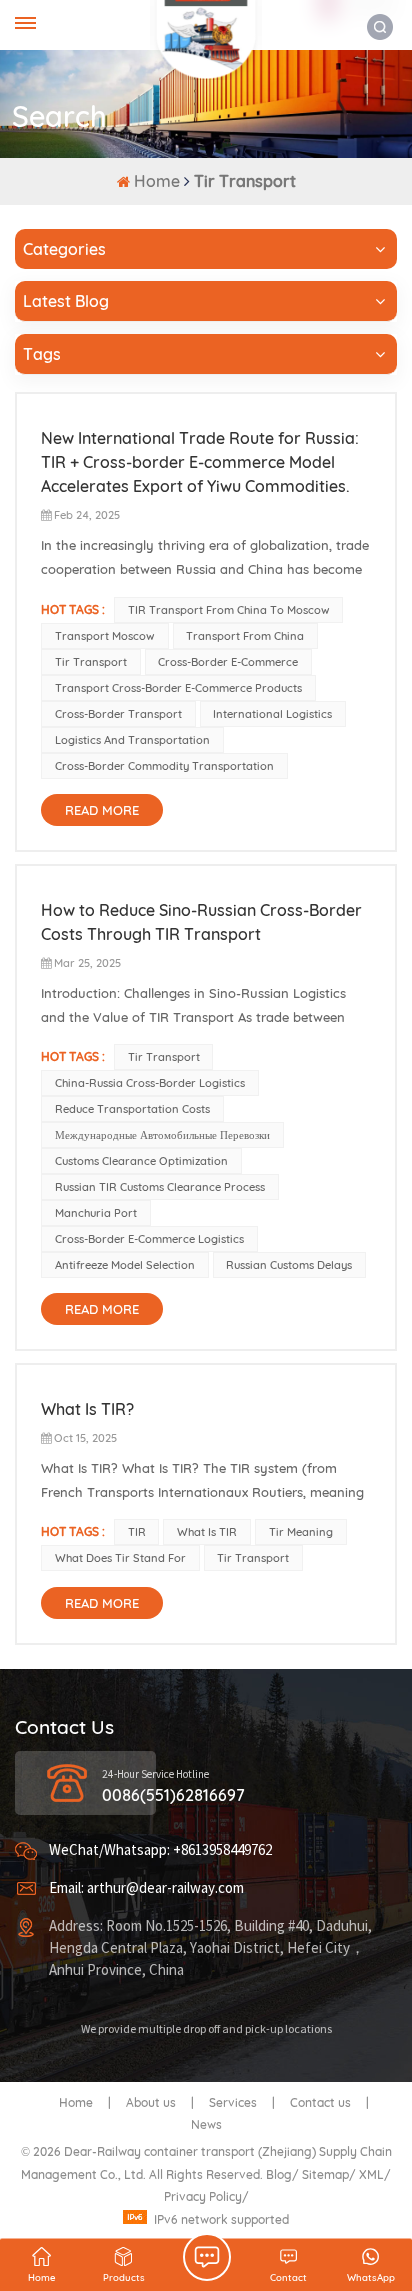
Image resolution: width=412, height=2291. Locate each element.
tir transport (91, 662)
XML (371, 2174)
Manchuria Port (96, 1213)
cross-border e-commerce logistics (149, 1239)
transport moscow (105, 636)
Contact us (320, 2102)
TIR (137, 1532)
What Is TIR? (87, 1409)
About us (151, 2102)
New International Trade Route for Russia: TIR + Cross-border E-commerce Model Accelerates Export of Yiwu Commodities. (200, 462)
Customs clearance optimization (141, 1161)
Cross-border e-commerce (228, 662)
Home (157, 181)
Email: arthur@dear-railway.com (146, 1888)
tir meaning (301, 1532)
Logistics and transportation (132, 740)
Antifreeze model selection (125, 1265)
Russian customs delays (289, 1265)
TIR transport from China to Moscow (229, 610)
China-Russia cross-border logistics (150, 1083)
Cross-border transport (118, 714)
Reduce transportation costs (132, 1109)
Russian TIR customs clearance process (160, 1187)
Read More (102, 810)
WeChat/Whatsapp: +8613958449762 (160, 1850)
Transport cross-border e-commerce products (178, 688)
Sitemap (325, 2174)
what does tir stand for (120, 1558)
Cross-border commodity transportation (164, 766)
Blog (279, 2174)
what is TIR (207, 1532)
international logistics (272, 714)
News (206, 2124)
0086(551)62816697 (173, 1795)
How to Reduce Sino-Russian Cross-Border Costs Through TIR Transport (201, 922)
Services (233, 2102)
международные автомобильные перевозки (162, 1135)
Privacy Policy (203, 2196)
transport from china (245, 636)
